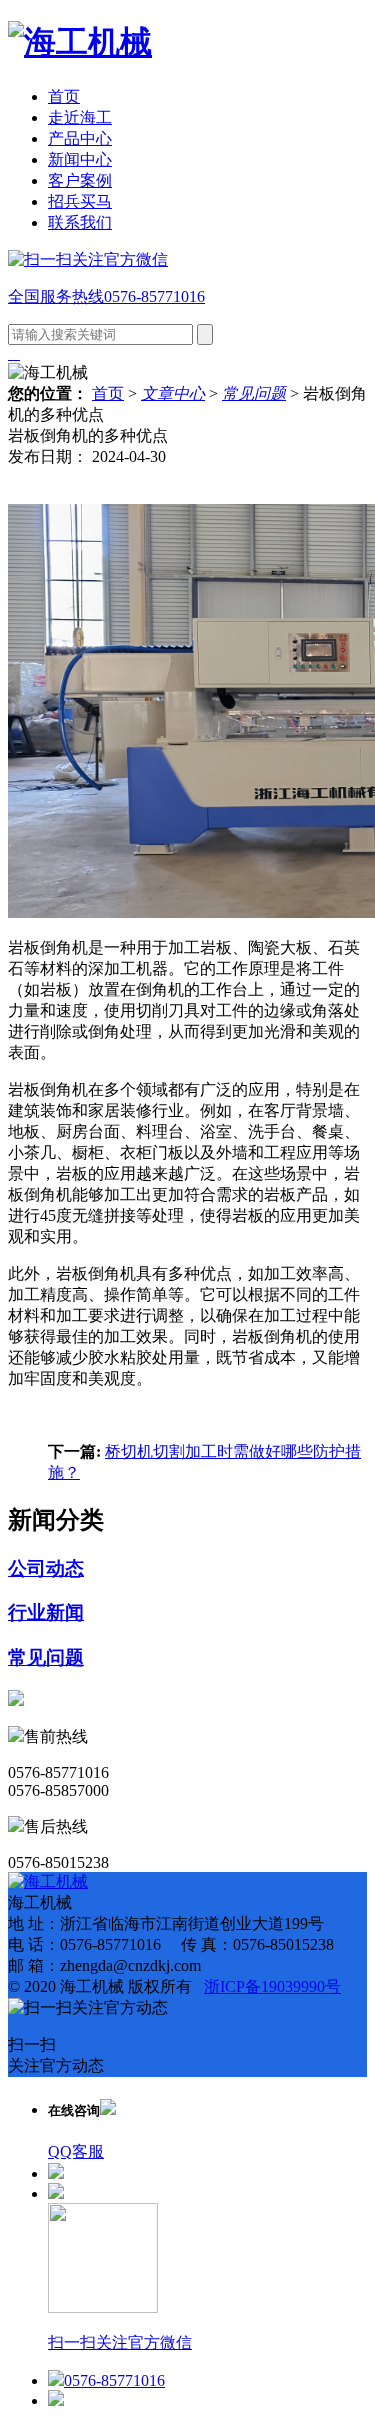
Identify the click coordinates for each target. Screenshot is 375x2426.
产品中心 (80, 138)
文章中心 (173, 393)
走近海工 (80, 117)
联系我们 (80, 222)
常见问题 (254, 393)
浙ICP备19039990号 (272, 1986)
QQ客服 (76, 2151)
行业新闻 (46, 1612)
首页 (64, 96)
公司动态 (46, 1568)
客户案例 (80, 180)
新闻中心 (80, 159)
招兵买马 (80, 201)
